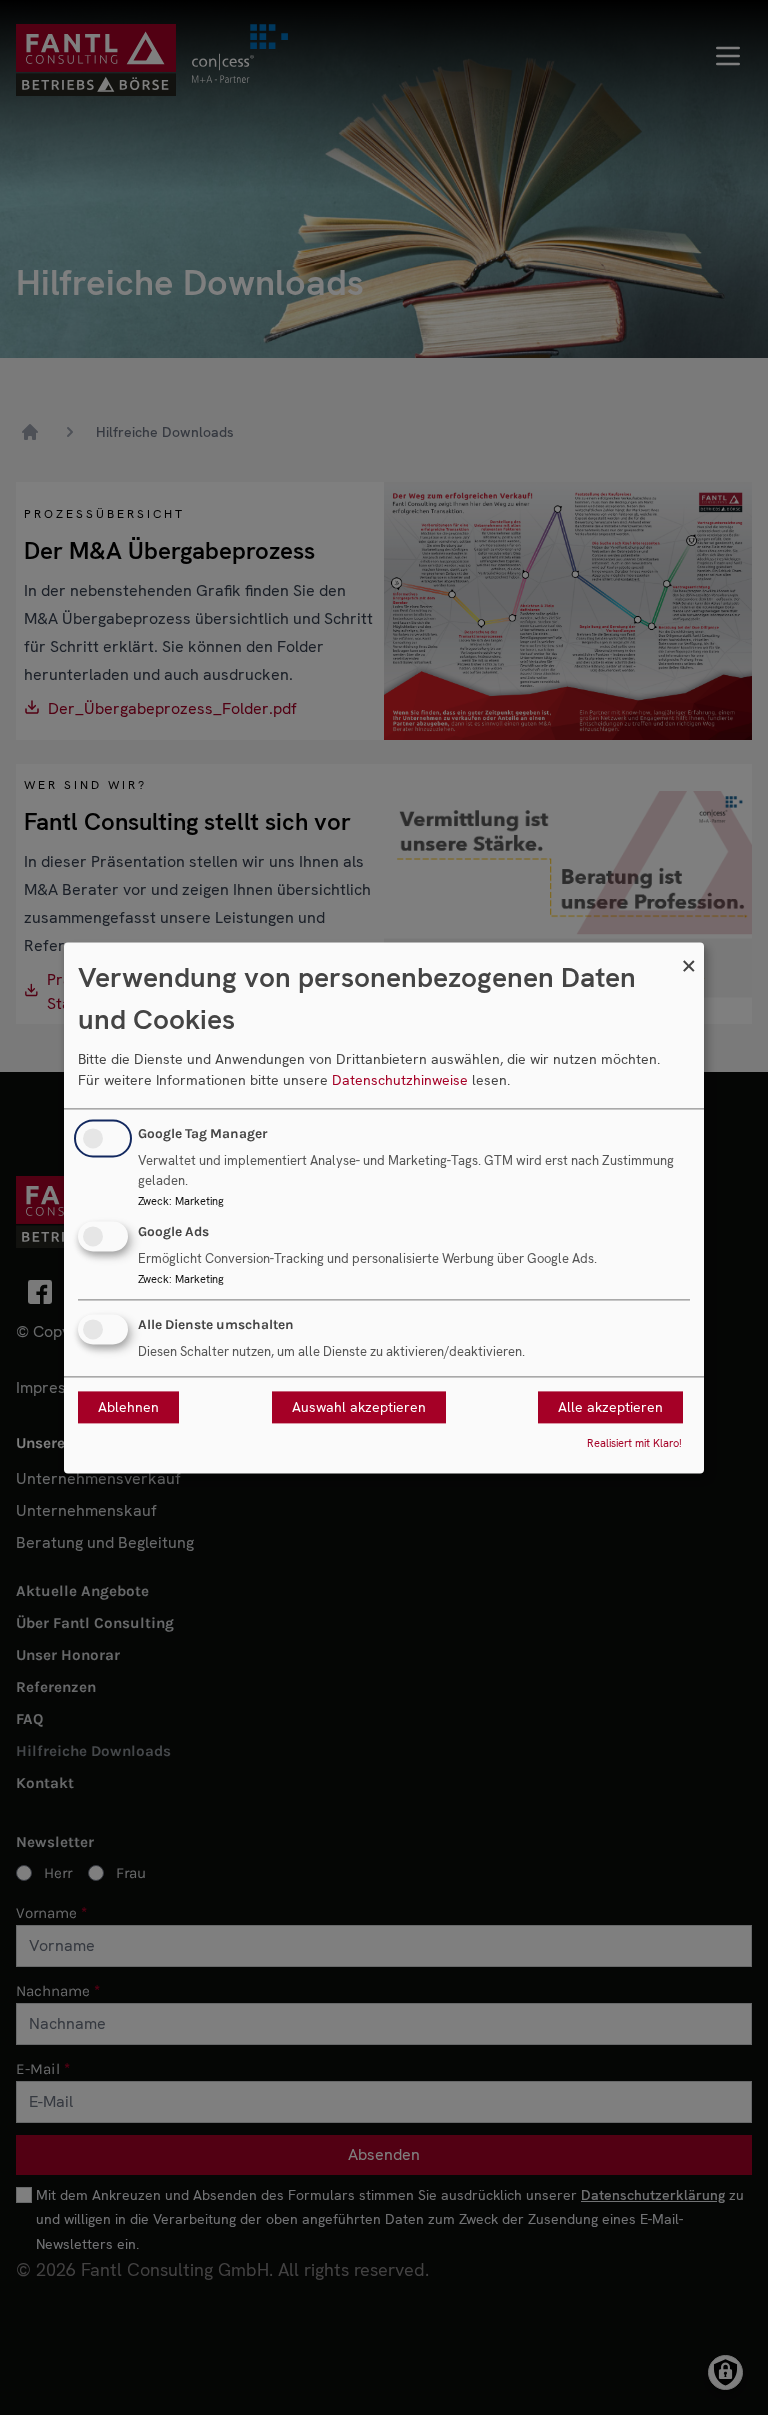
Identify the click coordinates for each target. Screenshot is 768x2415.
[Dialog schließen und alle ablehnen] (689, 954)
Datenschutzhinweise (400, 1081)
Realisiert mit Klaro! (634, 1443)
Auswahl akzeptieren (359, 1407)
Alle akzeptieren (610, 1407)
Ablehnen (128, 1407)
